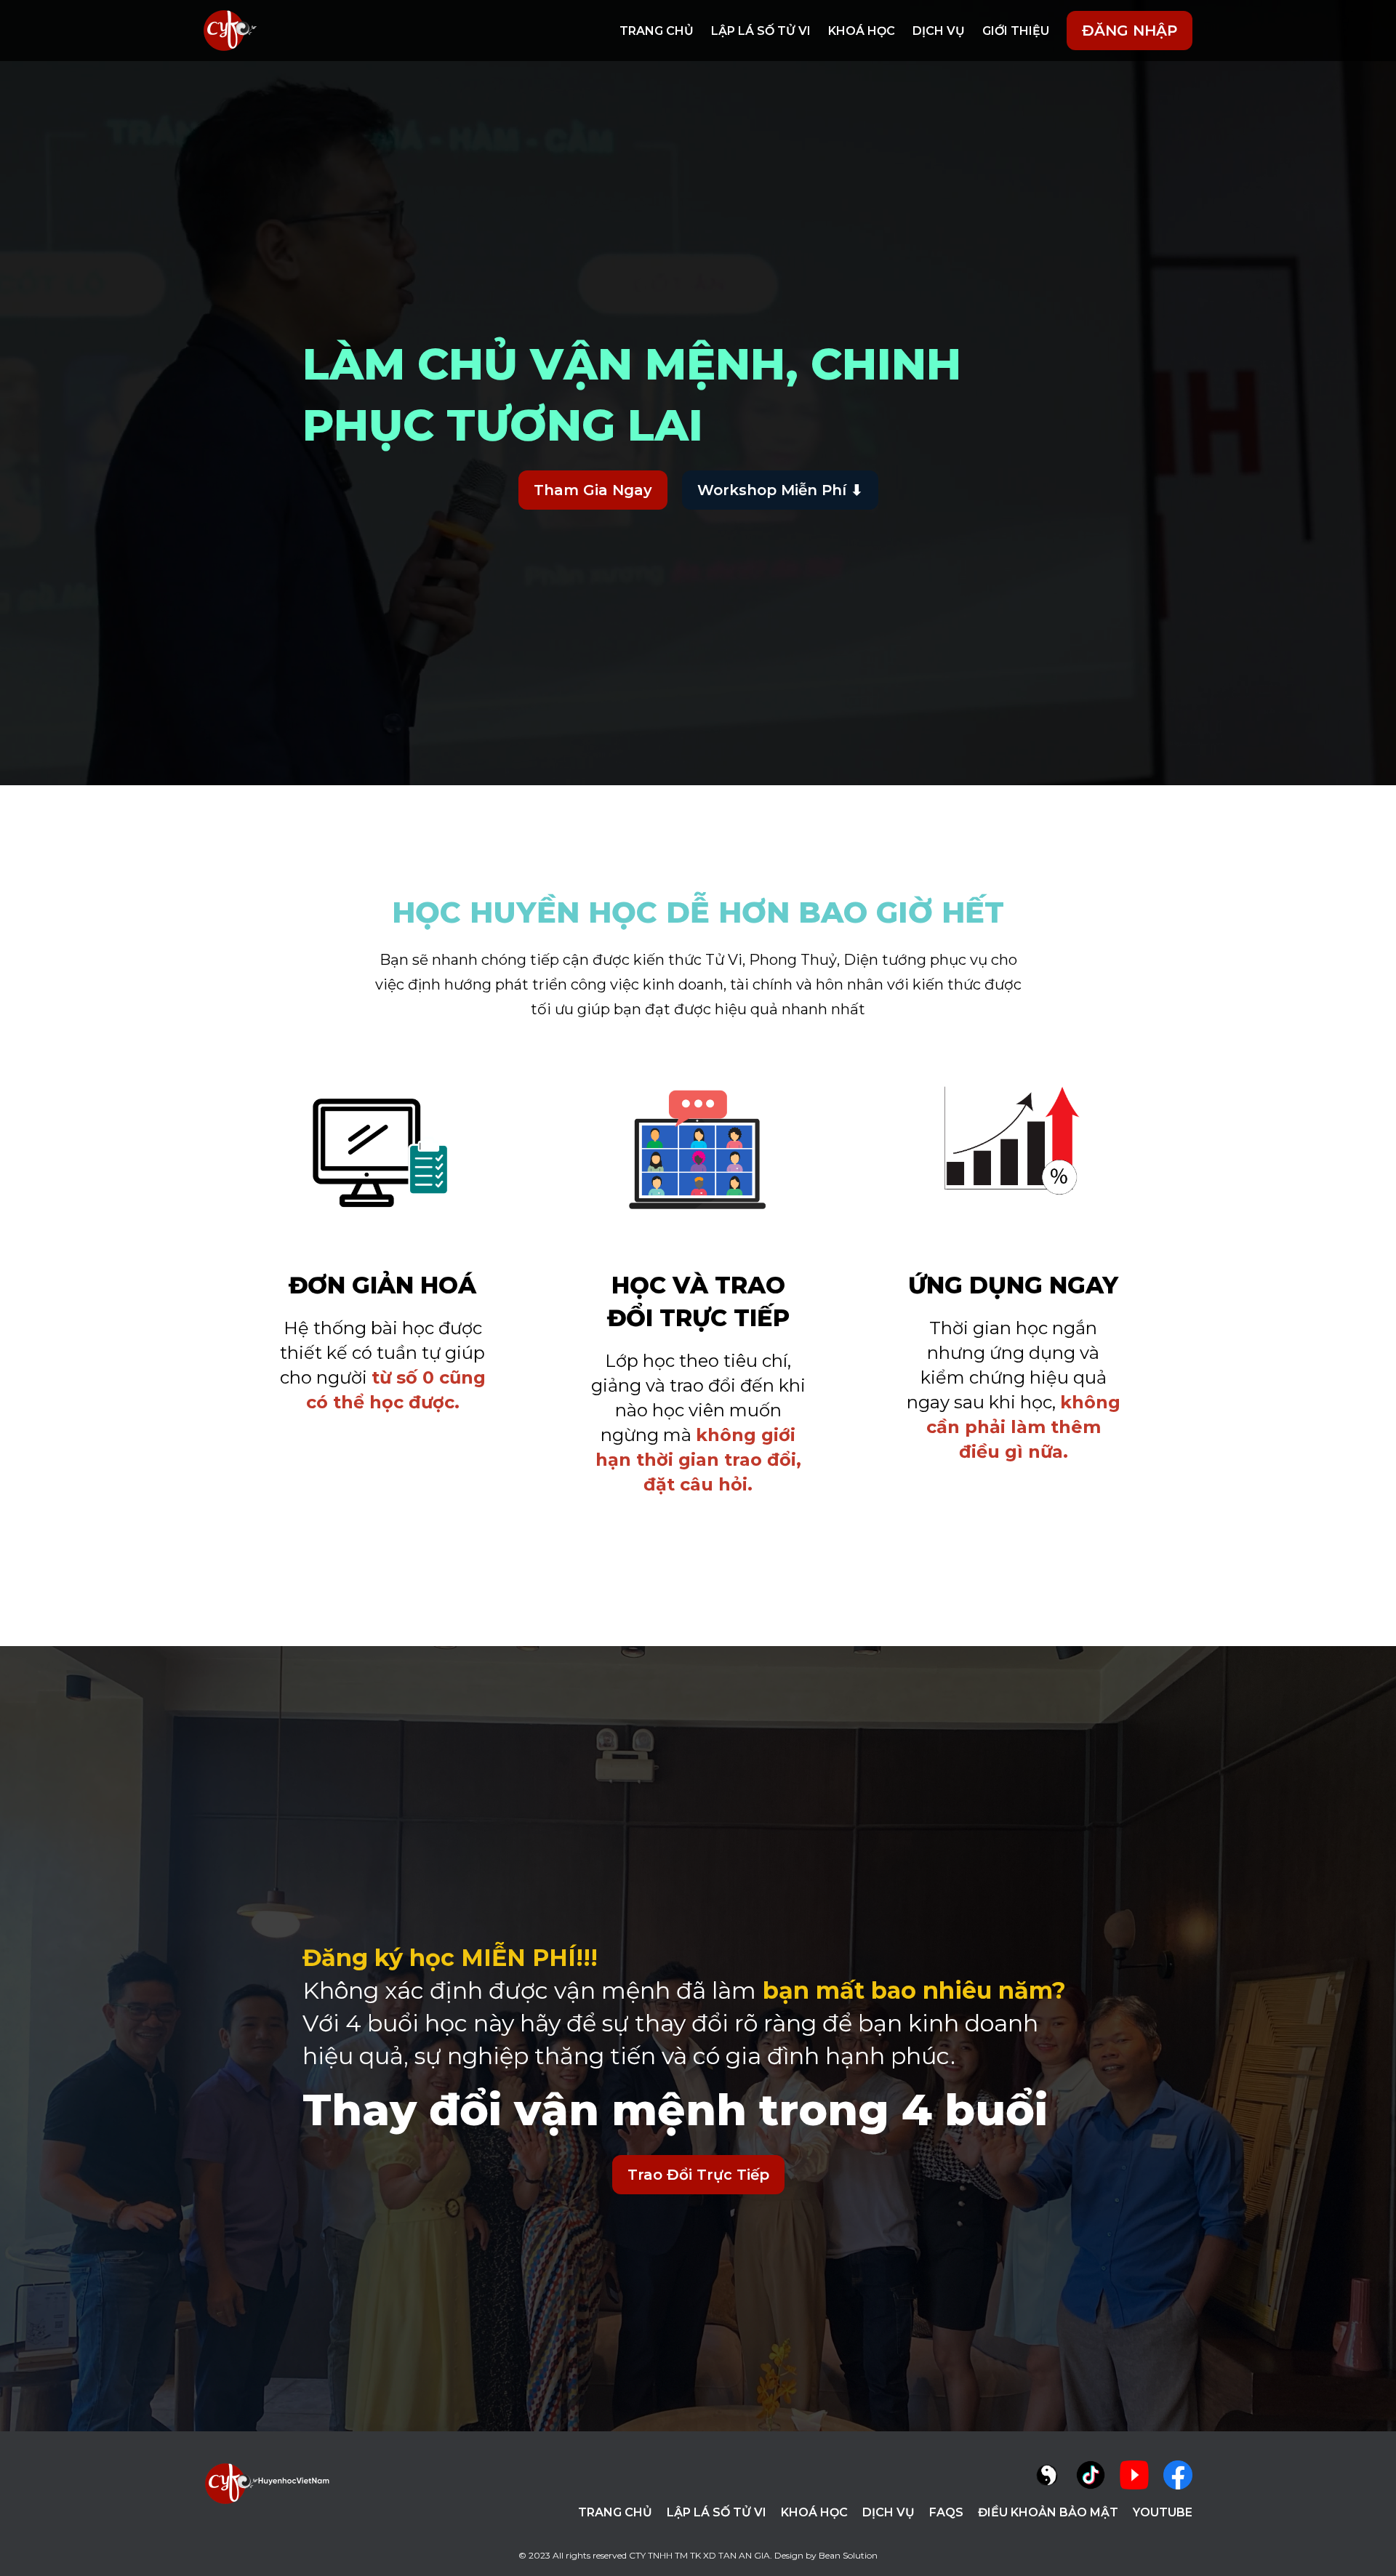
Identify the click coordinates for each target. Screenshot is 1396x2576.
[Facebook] (1178, 2475)
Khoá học (862, 31)
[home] (230, 31)
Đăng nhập (1130, 31)
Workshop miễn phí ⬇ (780, 490)
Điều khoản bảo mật (1048, 2512)
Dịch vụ (939, 31)
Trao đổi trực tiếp (698, 2175)
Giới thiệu (1016, 31)
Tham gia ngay (593, 490)
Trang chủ (657, 31)
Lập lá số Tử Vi (761, 31)
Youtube (1163, 2512)
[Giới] (1047, 2475)
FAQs (946, 2512)
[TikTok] (1091, 2475)
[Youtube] (1134, 2475)
